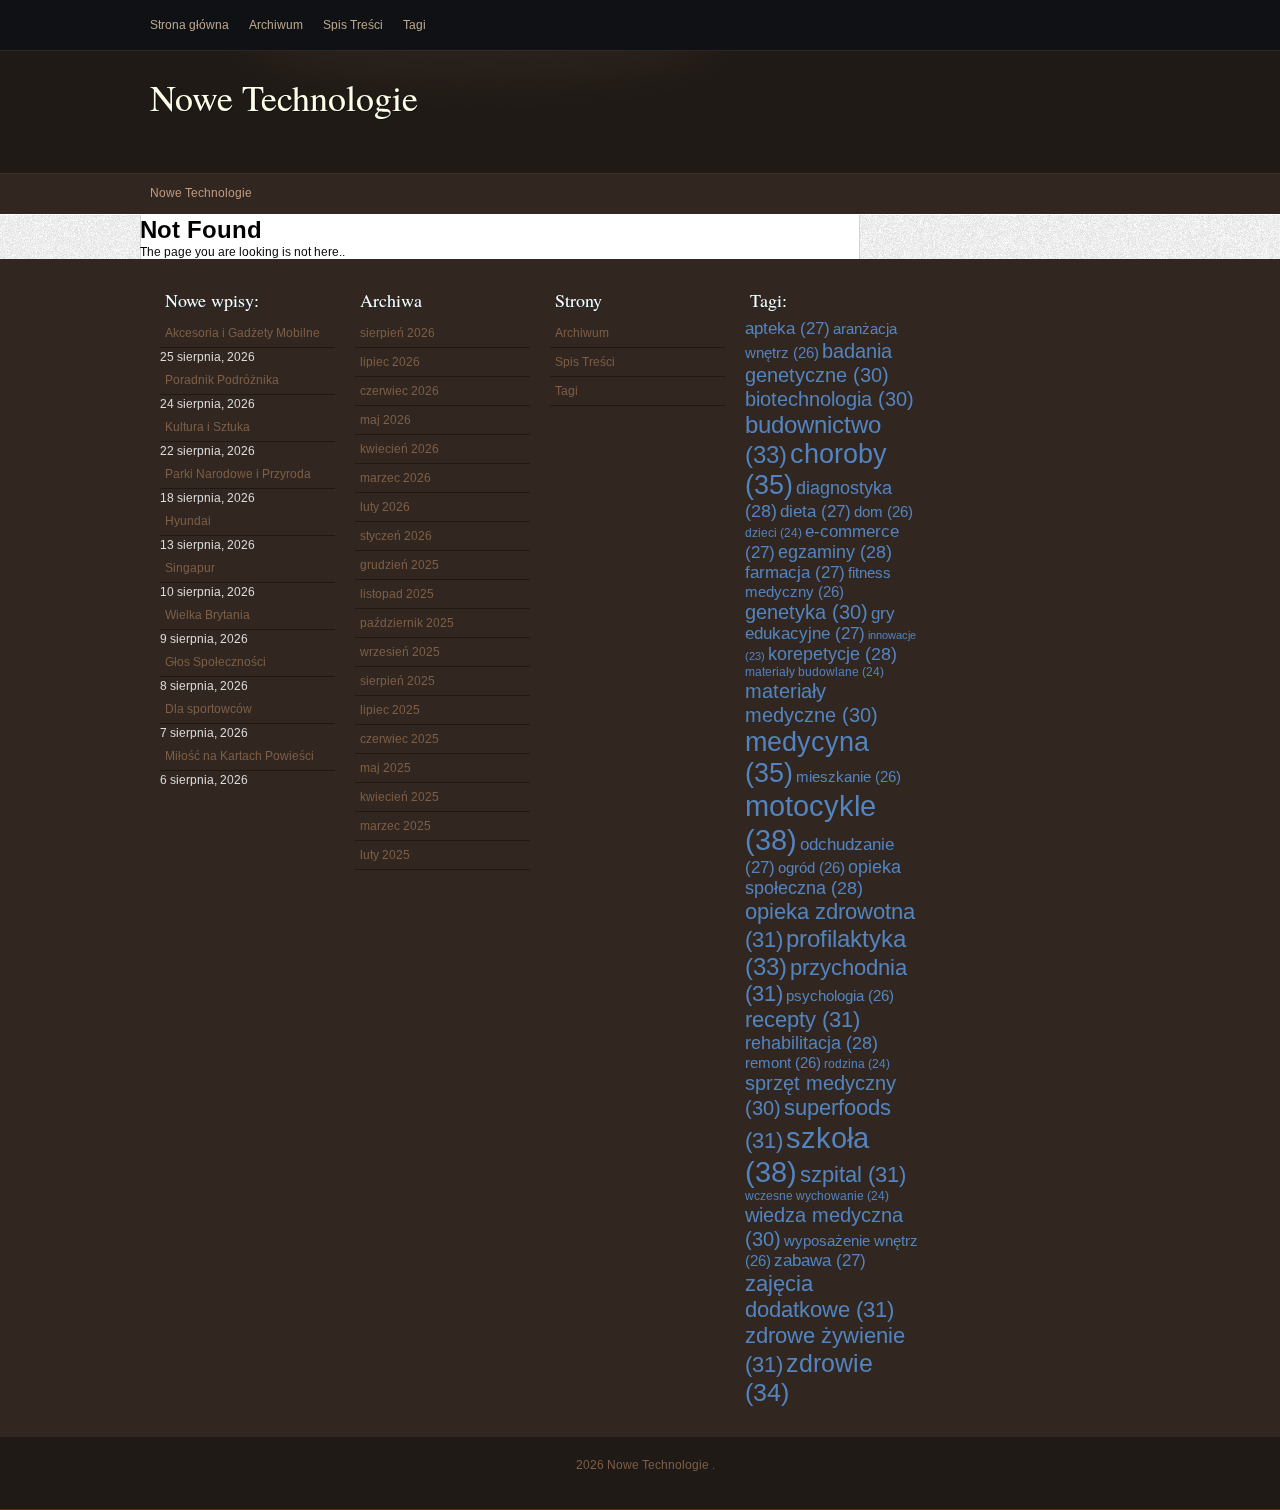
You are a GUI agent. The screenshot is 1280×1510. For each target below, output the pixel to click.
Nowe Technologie (284, 97)
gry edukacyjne (820, 623)
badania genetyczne (818, 362)
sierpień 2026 (397, 333)
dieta (815, 511)
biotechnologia (829, 398)
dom (883, 511)
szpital (853, 1174)
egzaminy (835, 552)
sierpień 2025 (397, 681)
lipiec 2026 (390, 362)
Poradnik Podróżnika (222, 380)
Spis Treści (353, 25)
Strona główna (189, 25)
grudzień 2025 (399, 565)
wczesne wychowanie (817, 1196)
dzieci (773, 533)
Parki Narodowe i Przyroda (238, 474)
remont (783, 1062)
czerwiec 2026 (399, 391)
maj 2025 (385, 768)
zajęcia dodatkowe (819, 1296)
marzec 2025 (395, 826)
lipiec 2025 (390, 710)
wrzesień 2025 (400, 652)
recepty (802, 1019)
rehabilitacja (811, 1043)
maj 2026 (385, 420)
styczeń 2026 (396, 536)
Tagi (414, 25)
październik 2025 (407, 623)
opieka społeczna (823, 877)
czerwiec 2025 (399, 739)
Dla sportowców (208, 709)
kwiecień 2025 (399, 797)
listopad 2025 (397, 594)
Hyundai (188, 521)
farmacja (795, 572)
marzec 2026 (395, 478)
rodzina (857, 1064)
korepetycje (832, 654)
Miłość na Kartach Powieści (239, 756)
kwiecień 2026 (399, 449)
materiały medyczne (811, 702)
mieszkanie (848, 776)
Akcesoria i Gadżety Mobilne (242, 333)
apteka (787, 328)
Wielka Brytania (207, 615)
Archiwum (276, 25)
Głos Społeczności (215, 662)
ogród (811, 867)
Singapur (190, 568)
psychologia (840, 995)
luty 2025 (385, 855)
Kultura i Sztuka (207, 427)
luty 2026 (385, 507)
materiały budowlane (814, 672)
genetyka (806, 611)
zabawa (820, 1260)
